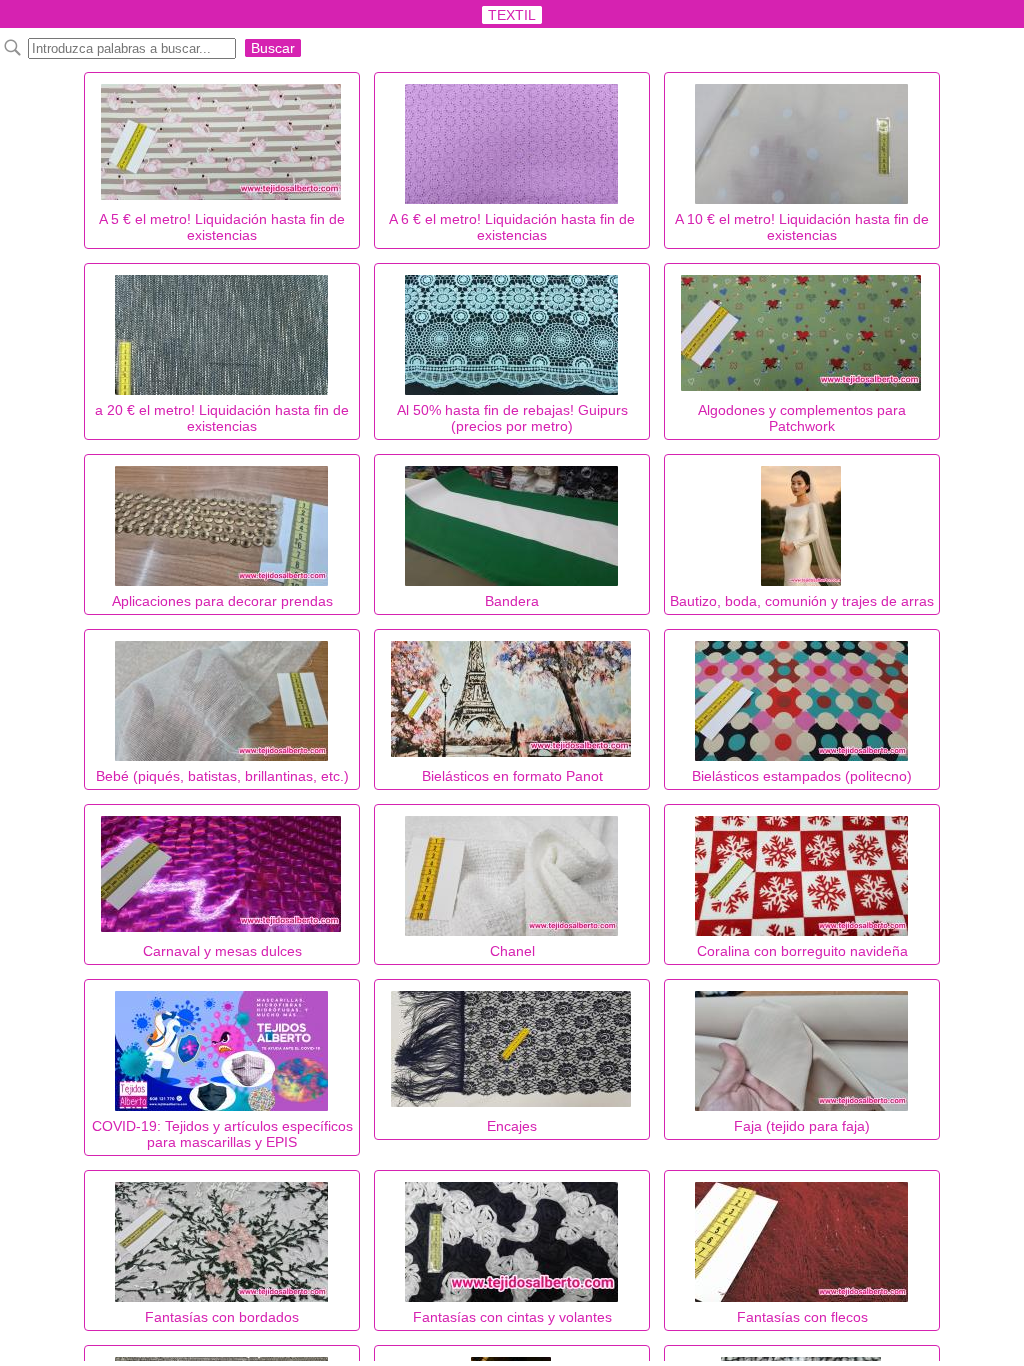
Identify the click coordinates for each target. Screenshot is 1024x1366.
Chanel (512, 951)
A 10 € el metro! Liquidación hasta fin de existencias (802, 227)
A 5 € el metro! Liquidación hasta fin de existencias (222, 227)
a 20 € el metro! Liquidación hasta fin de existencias (222, 418)
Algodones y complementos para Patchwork (802, 418)
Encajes (512, 1126)
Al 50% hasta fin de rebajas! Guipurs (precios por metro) (512, 418)
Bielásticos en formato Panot (512, 776)
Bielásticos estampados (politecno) (802, 776)
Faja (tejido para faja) (802, 1126)
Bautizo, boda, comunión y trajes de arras (802, 601)
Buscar (273, 48)
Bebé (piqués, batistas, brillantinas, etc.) (222, 776)
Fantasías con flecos (802, 1317)
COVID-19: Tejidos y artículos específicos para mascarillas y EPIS (222, 1134)
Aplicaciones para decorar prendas (222, 601)
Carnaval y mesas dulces (222, 951)
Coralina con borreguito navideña (802, 951)
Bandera (512, 601)
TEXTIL (512, 15)
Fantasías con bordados (222, 1317)
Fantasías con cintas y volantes (512, 1317)
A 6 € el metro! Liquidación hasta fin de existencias (512, 227)
